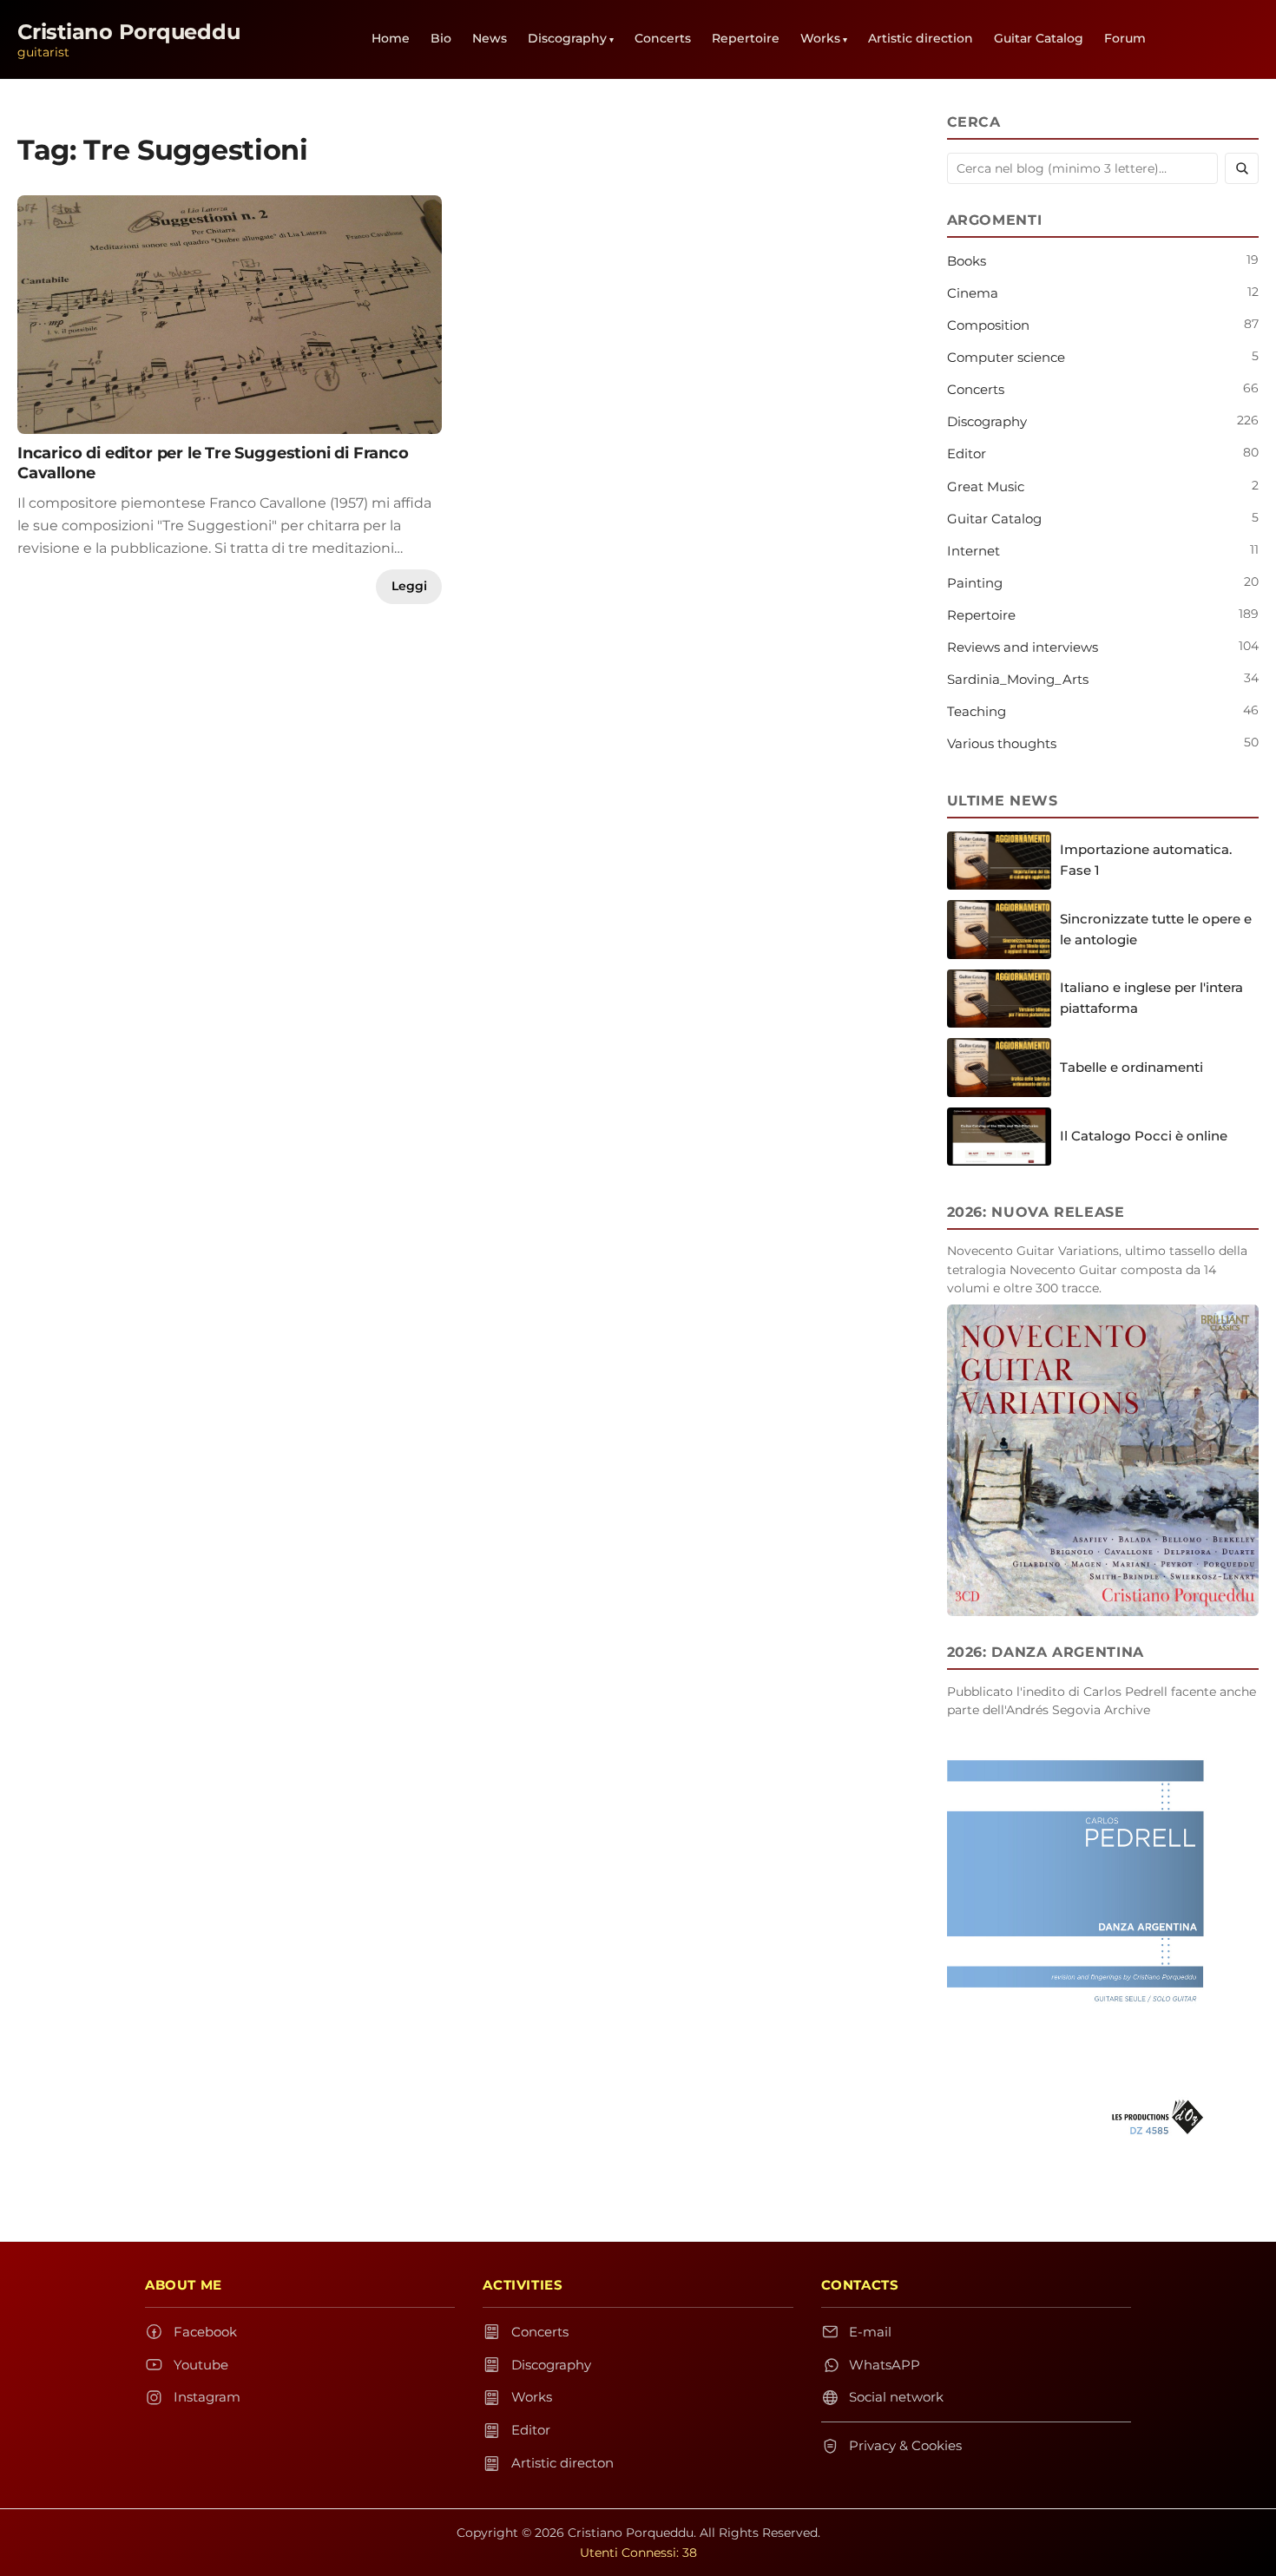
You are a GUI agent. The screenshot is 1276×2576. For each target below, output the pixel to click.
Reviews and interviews (1023, 647)
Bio (441, 38)
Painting (975, 583)
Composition (988, 325)
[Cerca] (1242, 168)
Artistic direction (921, 38)
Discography (567, 38)
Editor (967, 453)
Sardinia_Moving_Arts (1018, 679)
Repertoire (746, 38)
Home (391, 38)
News (490, 38)
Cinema (973, 293)
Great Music (986, 486)
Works (820, 38)
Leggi (409, 586)
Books (967, 261)
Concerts (663, 38)
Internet (973, 551)
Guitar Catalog (1039, 38)
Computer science (1006, 357)
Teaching (977, 711)
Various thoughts (1002, 743)
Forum (1125, 38)
